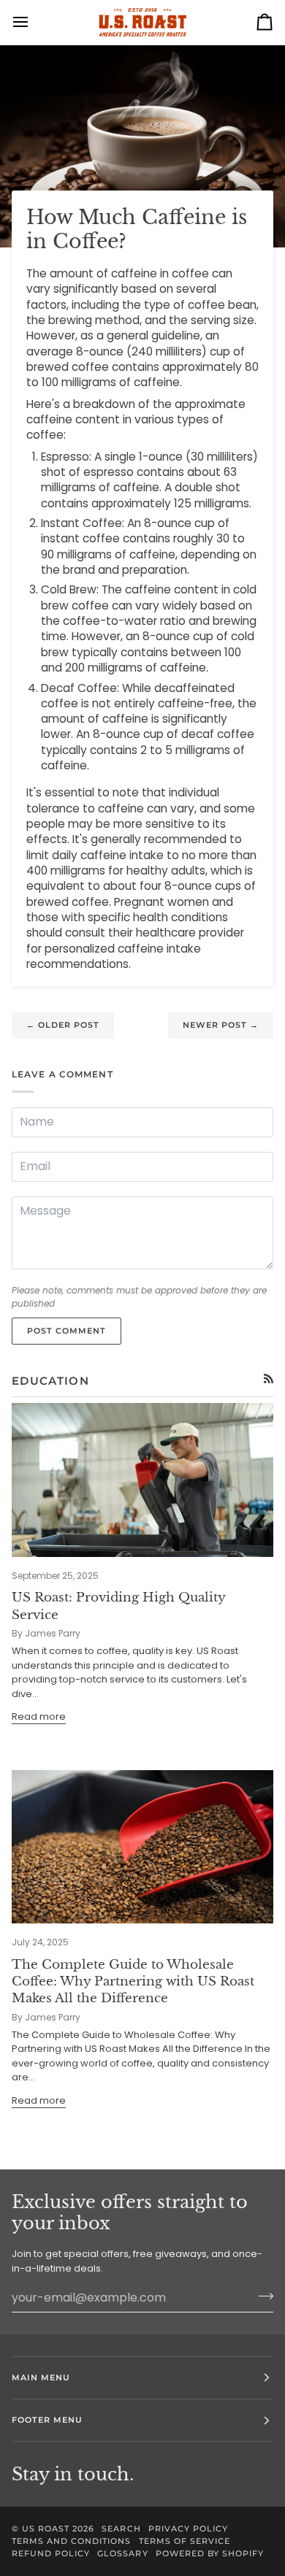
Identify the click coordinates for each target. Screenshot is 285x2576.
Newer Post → (221, 1025)
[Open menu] (34, 22)
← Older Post (63, 1025)
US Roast (46, 2529)
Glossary (122, 2553)
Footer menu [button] (47, 2420)
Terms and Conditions (72, 2541)
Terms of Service (185, 2541)
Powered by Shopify (210, 2553)
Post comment (66, 1331)
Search (121, 2529)
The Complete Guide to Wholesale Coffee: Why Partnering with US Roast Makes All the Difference (133, 1982)
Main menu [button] (41, 2377)
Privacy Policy (188, 2529)
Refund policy (51, 2553)
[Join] (261, 2296)
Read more (39, 1716)
